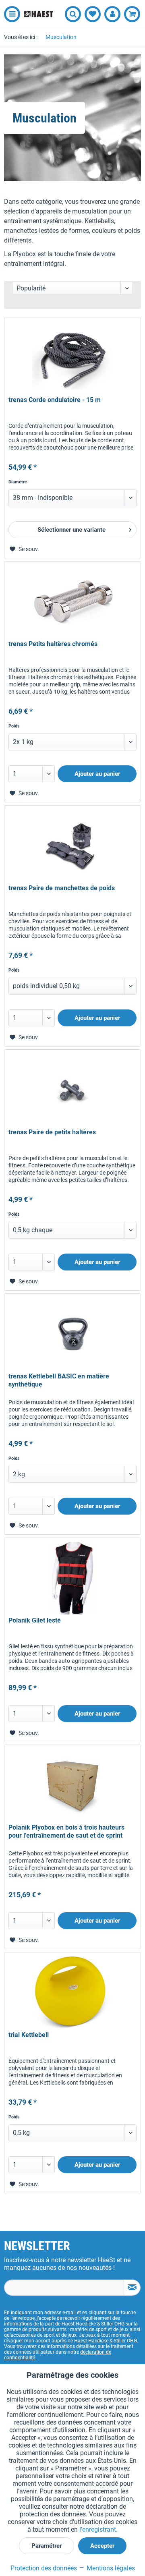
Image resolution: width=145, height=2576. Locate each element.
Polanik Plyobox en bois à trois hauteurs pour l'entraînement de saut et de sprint (66, 1831)
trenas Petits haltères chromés (53, 644)
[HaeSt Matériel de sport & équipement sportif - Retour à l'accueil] (39, 14)
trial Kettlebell (29, 2035)
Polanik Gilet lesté (35, 1620)
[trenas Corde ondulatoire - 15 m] (72, 358)
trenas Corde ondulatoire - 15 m (55, 400)
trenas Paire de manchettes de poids (62, 888)
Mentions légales (110, 2568)
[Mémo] (93, 14)
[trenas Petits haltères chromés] (72, 602)
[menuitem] (10, 14)
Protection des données (44, 2568)
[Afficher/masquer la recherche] (73, 14)
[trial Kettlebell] (72, 1993)
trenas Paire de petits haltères (52, 1132)
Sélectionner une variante (71, 530)
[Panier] (132, 14)
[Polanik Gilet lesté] (72, 1578)
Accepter (102, 2546)
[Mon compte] (112, 14)
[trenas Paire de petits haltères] (72, 1090)
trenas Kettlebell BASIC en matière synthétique (59, 1380)
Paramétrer (47, 2546)
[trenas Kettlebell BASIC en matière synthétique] (72, 1334)
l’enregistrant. (98, 2529)
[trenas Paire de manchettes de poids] (72, 846)
